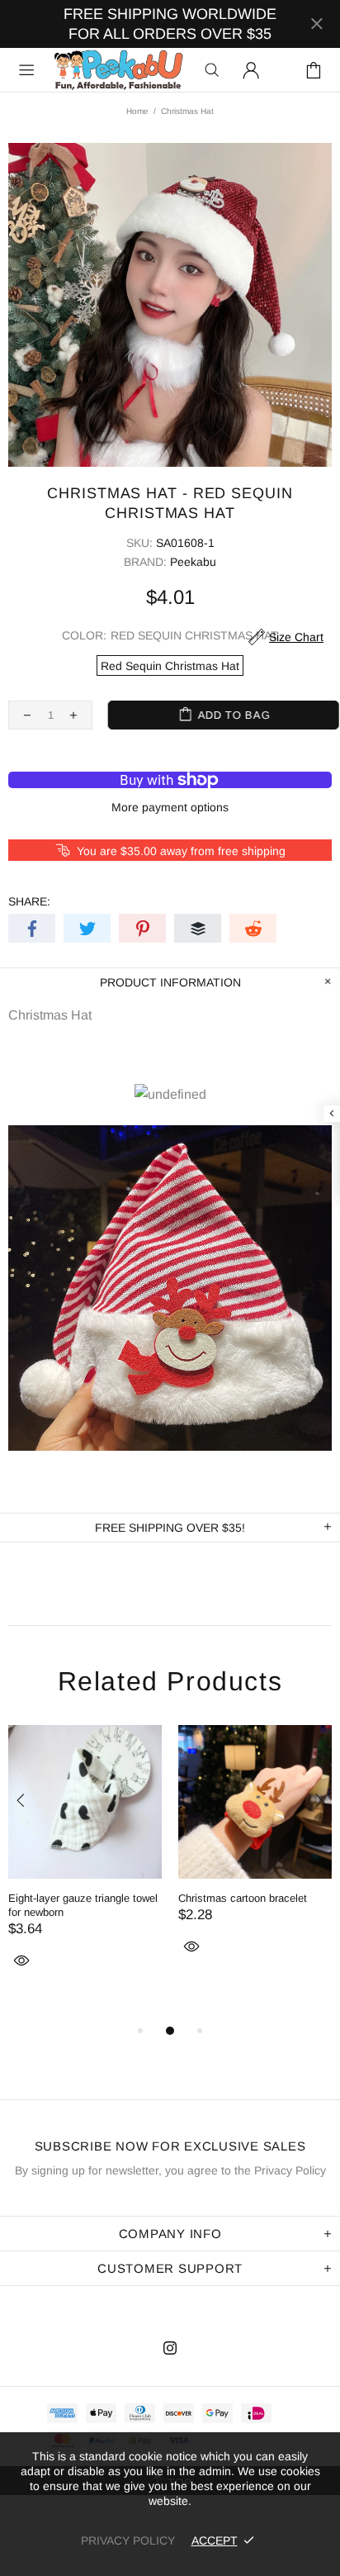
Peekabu (118, 70)
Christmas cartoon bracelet (243, 1898)
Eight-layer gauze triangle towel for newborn (83, 1905)
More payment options (170, 807)
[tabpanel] (85, 1866)
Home (137, 111)
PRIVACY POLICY (128, 2540)
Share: (29, 901)
